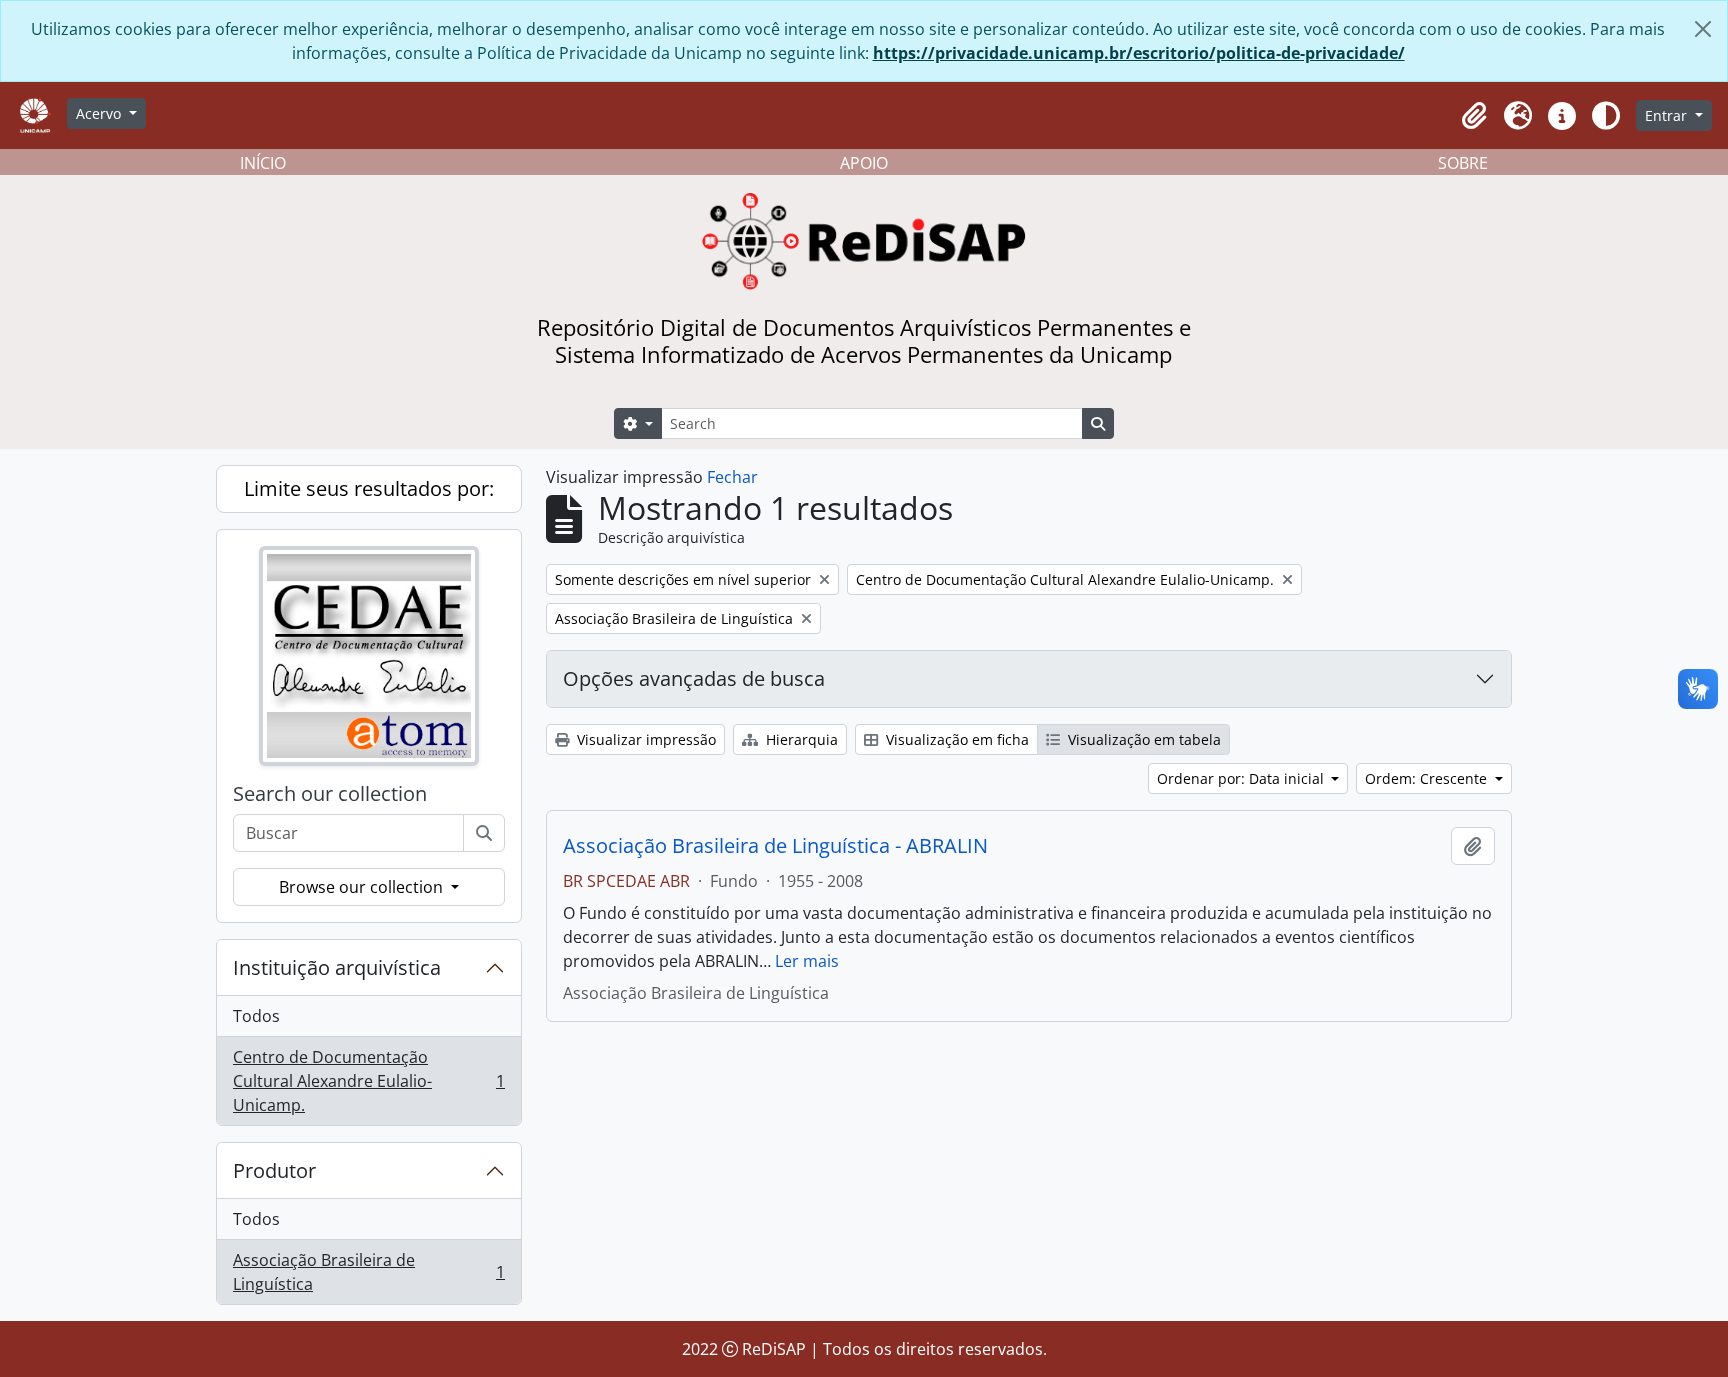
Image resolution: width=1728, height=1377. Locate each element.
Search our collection (330, 794)
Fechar (732, 477)
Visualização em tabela (1142, 739)
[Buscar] (484, 833)
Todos (256, 1016)
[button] (1474, 116)
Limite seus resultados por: (369, 488)
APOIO (864, 163)
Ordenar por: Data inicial (1242, 778)
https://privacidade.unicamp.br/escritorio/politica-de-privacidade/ (1139, 53)
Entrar (1668, 115)
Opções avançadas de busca (694, 678)
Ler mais (807, 961)
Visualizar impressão (644, 739)
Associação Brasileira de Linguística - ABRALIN (775, 846)
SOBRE (1463, 163)
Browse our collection (363, 887)
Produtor (274, 1170)
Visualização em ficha (955, 739)
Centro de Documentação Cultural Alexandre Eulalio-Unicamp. (368, 1081)
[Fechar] (1703, 29)
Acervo (100, 113)
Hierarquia (800, 739)
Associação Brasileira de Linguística (368, 1272)
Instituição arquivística (337, 967)
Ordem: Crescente (1428, 778)
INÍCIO (263, 163)
